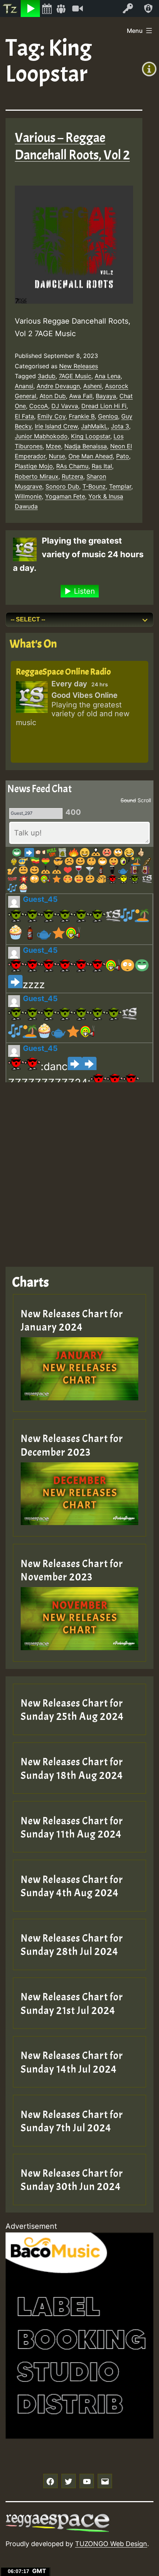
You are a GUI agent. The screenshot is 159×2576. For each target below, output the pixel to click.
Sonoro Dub (62, 486)
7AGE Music (75, 376)
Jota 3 (120, 426)
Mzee (53, 446)
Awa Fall (81, 396)
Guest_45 (40, 899)
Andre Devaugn (58, 386)
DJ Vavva (65, 406)
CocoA (39, 406)
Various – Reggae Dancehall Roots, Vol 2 (72, 146)
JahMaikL (94, 426)
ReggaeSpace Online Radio (63, 672)
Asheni (92, 386)
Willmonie (28, 496)
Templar (120, 486)
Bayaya (106, 396)
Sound (128, 800)
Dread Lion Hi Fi (104, 406)
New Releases (79, 366)
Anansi (24, 386)
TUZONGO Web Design (111, 2544)
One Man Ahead (91, 456)
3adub (47, 376)
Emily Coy (51, 416)
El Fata (24, 416)
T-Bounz (94, 486)
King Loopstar (91, 436)
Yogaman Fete (65, 496)
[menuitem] (10, 8)
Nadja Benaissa (86, 446)
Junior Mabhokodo (41, 436)
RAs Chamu (72, 466)
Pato (123, 456)
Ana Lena (108, 376)
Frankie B (82, 416)
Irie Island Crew (56, 426)
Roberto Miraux (37, 476)
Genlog (108, 416)
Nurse (57, 456)
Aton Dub (53, 396)
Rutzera (72, 476)
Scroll (144, 800)
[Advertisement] (79, 1169)
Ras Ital (102, 466)
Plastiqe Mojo (34, 466)
